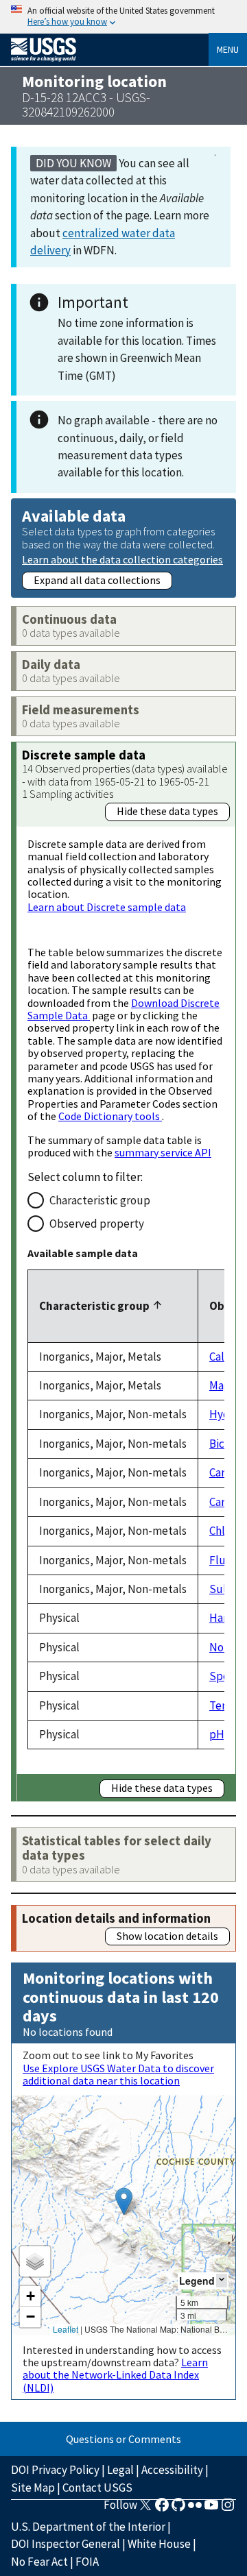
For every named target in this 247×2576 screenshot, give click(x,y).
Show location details (167, 1936)
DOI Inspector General (66, 2544)
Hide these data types (167, 811)
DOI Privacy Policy (55, 2470)
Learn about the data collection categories (122, 559)
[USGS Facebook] (162, 2509)
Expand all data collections (97, 580)
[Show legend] (222, 2280)
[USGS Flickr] (195, 2509)
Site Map (33, 2488)
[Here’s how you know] (123, 17)
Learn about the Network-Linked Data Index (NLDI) (115, 2375)
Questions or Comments (123, 2439)
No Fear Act (39, 2562)
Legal (120, 2470)
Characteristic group (100, 1200)
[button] (124, 2201)
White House (159, 2544)
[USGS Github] (178, 2509)
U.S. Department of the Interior (88, 2527)
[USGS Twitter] (145, 2509)
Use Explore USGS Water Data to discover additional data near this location (118, 2074)
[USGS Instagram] (228, 2509)
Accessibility (172, 2470)
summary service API (163, 1152)
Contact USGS (97, 2488)
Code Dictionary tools (110, 1116)
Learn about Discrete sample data (107, 907)
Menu (228, 49)
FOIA (87, 2562)
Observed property (97, 1224)
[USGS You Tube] (211, 2509)
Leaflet (66, 2329)
